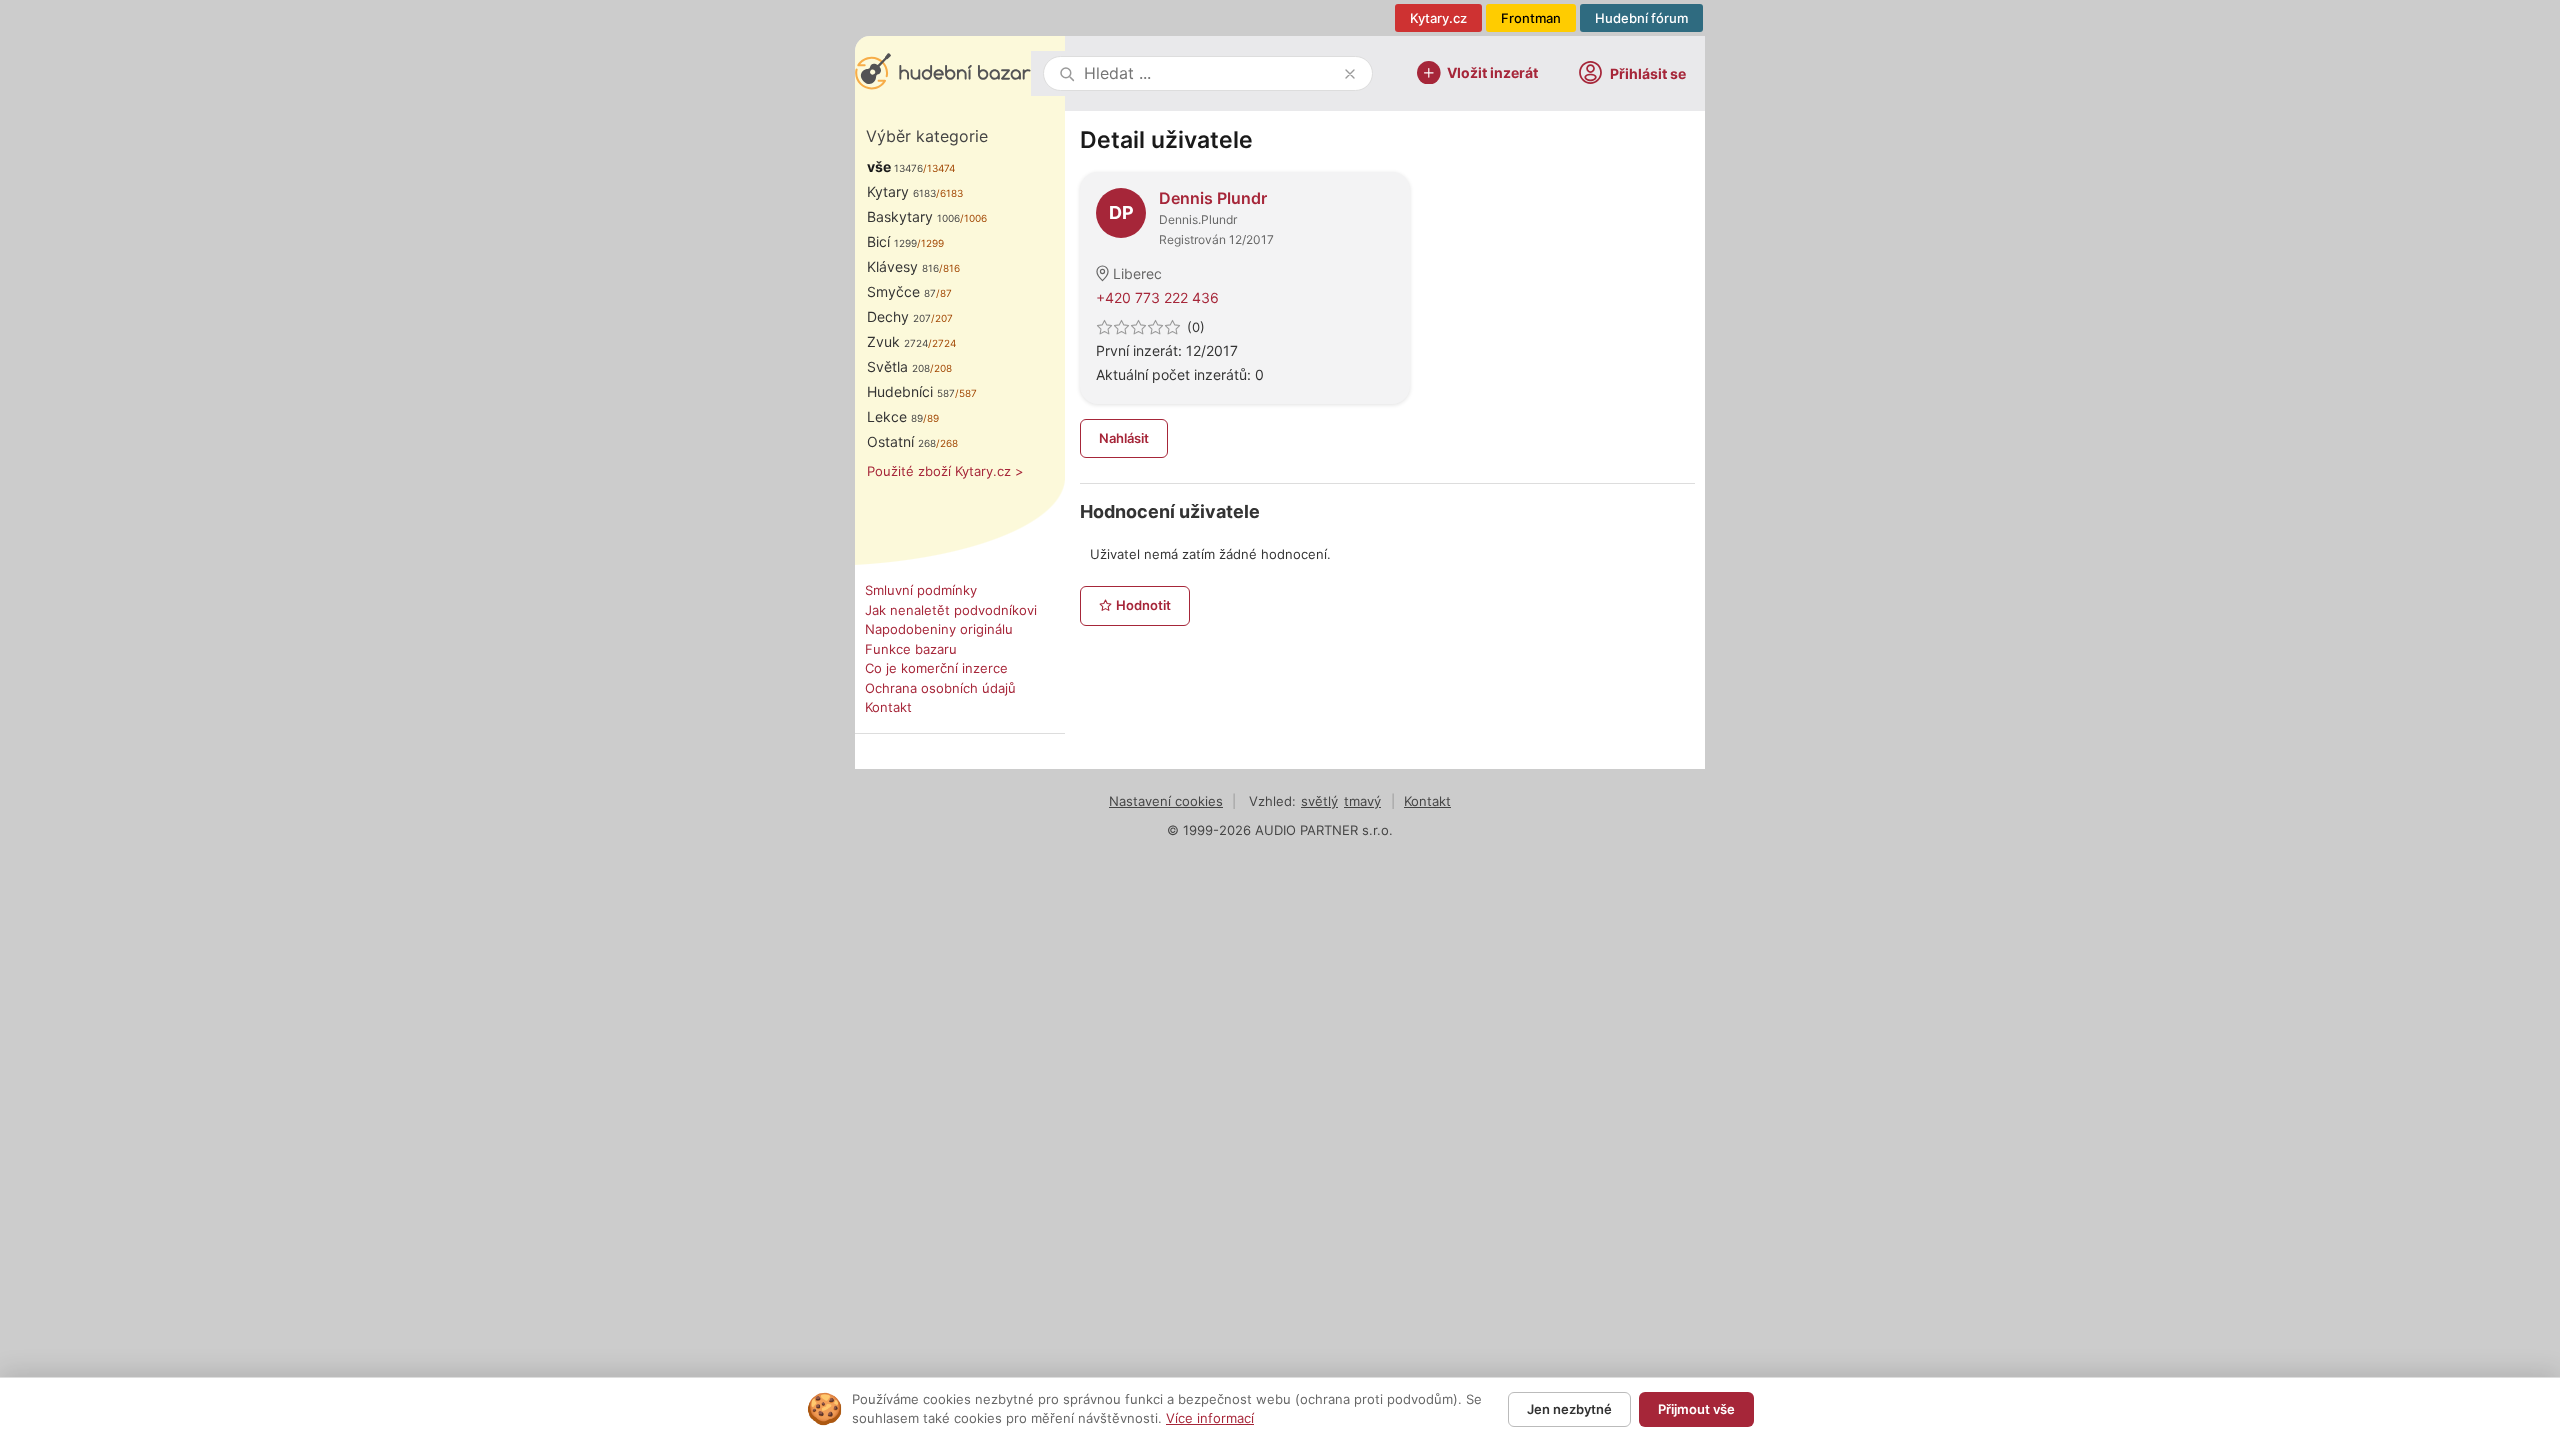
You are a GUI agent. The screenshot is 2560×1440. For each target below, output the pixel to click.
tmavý (1362, 801)
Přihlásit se (1648, 73)
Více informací (1210, 1418)
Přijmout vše (1696, 1409)
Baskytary (913, 216)
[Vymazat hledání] (1350, 74)
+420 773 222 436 (1157, 297)
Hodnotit (1143, 605)
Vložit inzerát (1492, 71)
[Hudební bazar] (943, 73)
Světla (898, 366)
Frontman (1531, 18)
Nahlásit (1124, 438)
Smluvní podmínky (921, 590)
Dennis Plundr (1213, 198)
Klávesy (903, 266)
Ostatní (901, 441)
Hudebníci (911, 391)
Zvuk (897, 341)
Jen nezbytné (1569, 1409)
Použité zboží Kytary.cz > (945, 471)
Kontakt (888, 707)
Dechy (899, 316)
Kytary (901, 191)
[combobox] (1210, 73)
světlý (1319, 801)
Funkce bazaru (911, 649)
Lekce (895, 416)
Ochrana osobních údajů (940, 688)
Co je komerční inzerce (936, 668)
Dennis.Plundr (1198, 219)
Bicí (892, 241)
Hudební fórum (1641, 18)
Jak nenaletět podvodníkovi (951, 610)
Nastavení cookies (1166, 801)
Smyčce (901, 291)
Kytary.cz (1438, 18)
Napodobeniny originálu (939, 629)
